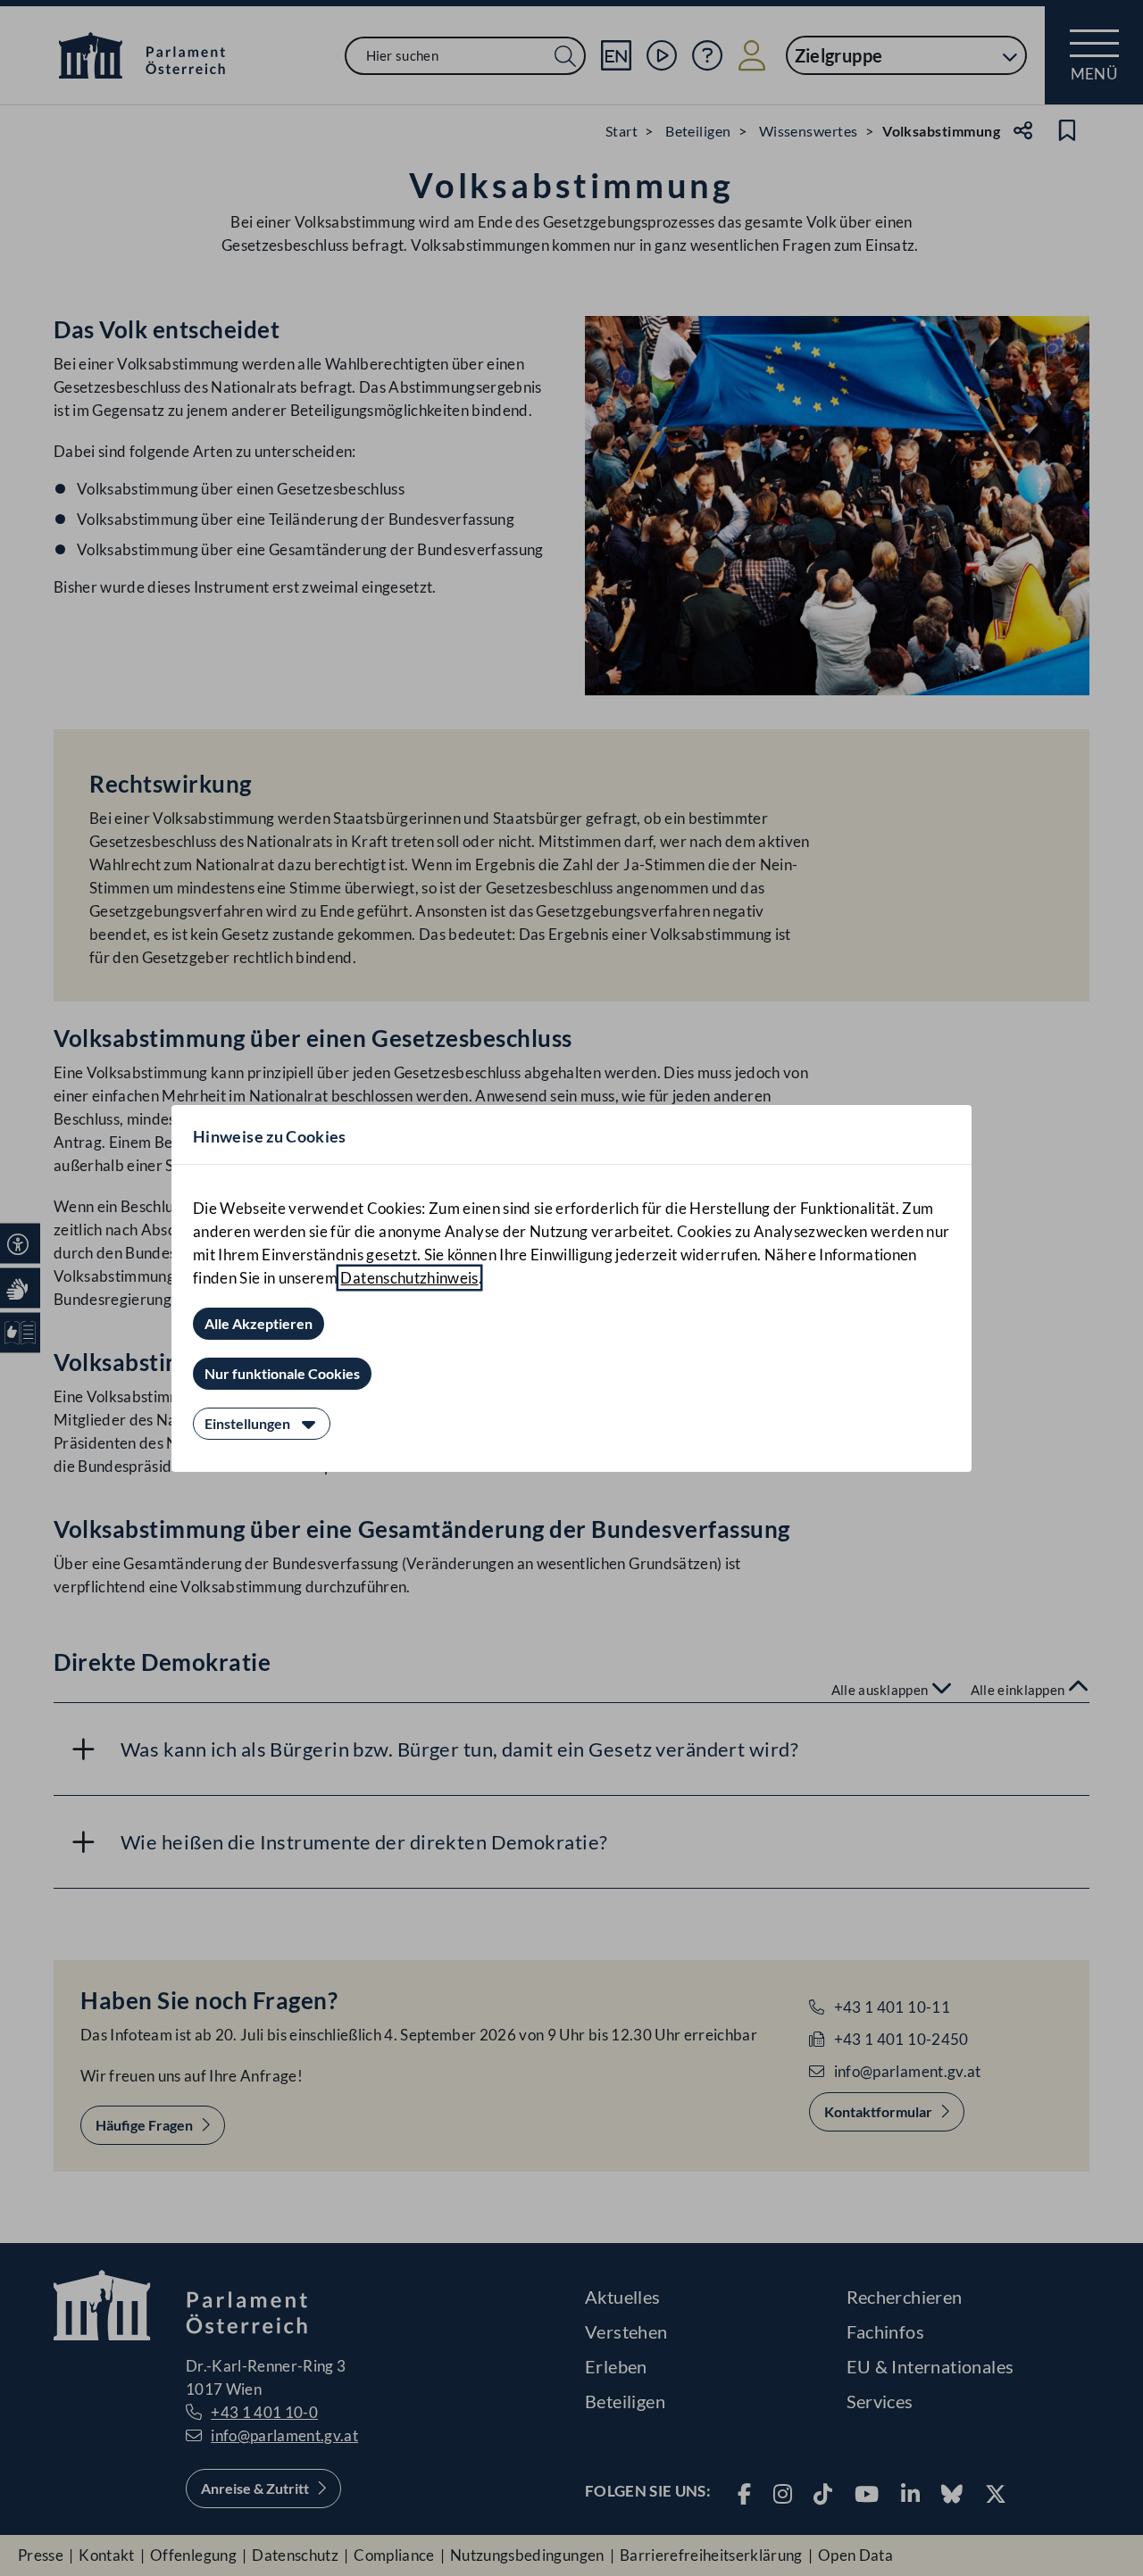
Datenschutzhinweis (409, 1278)
